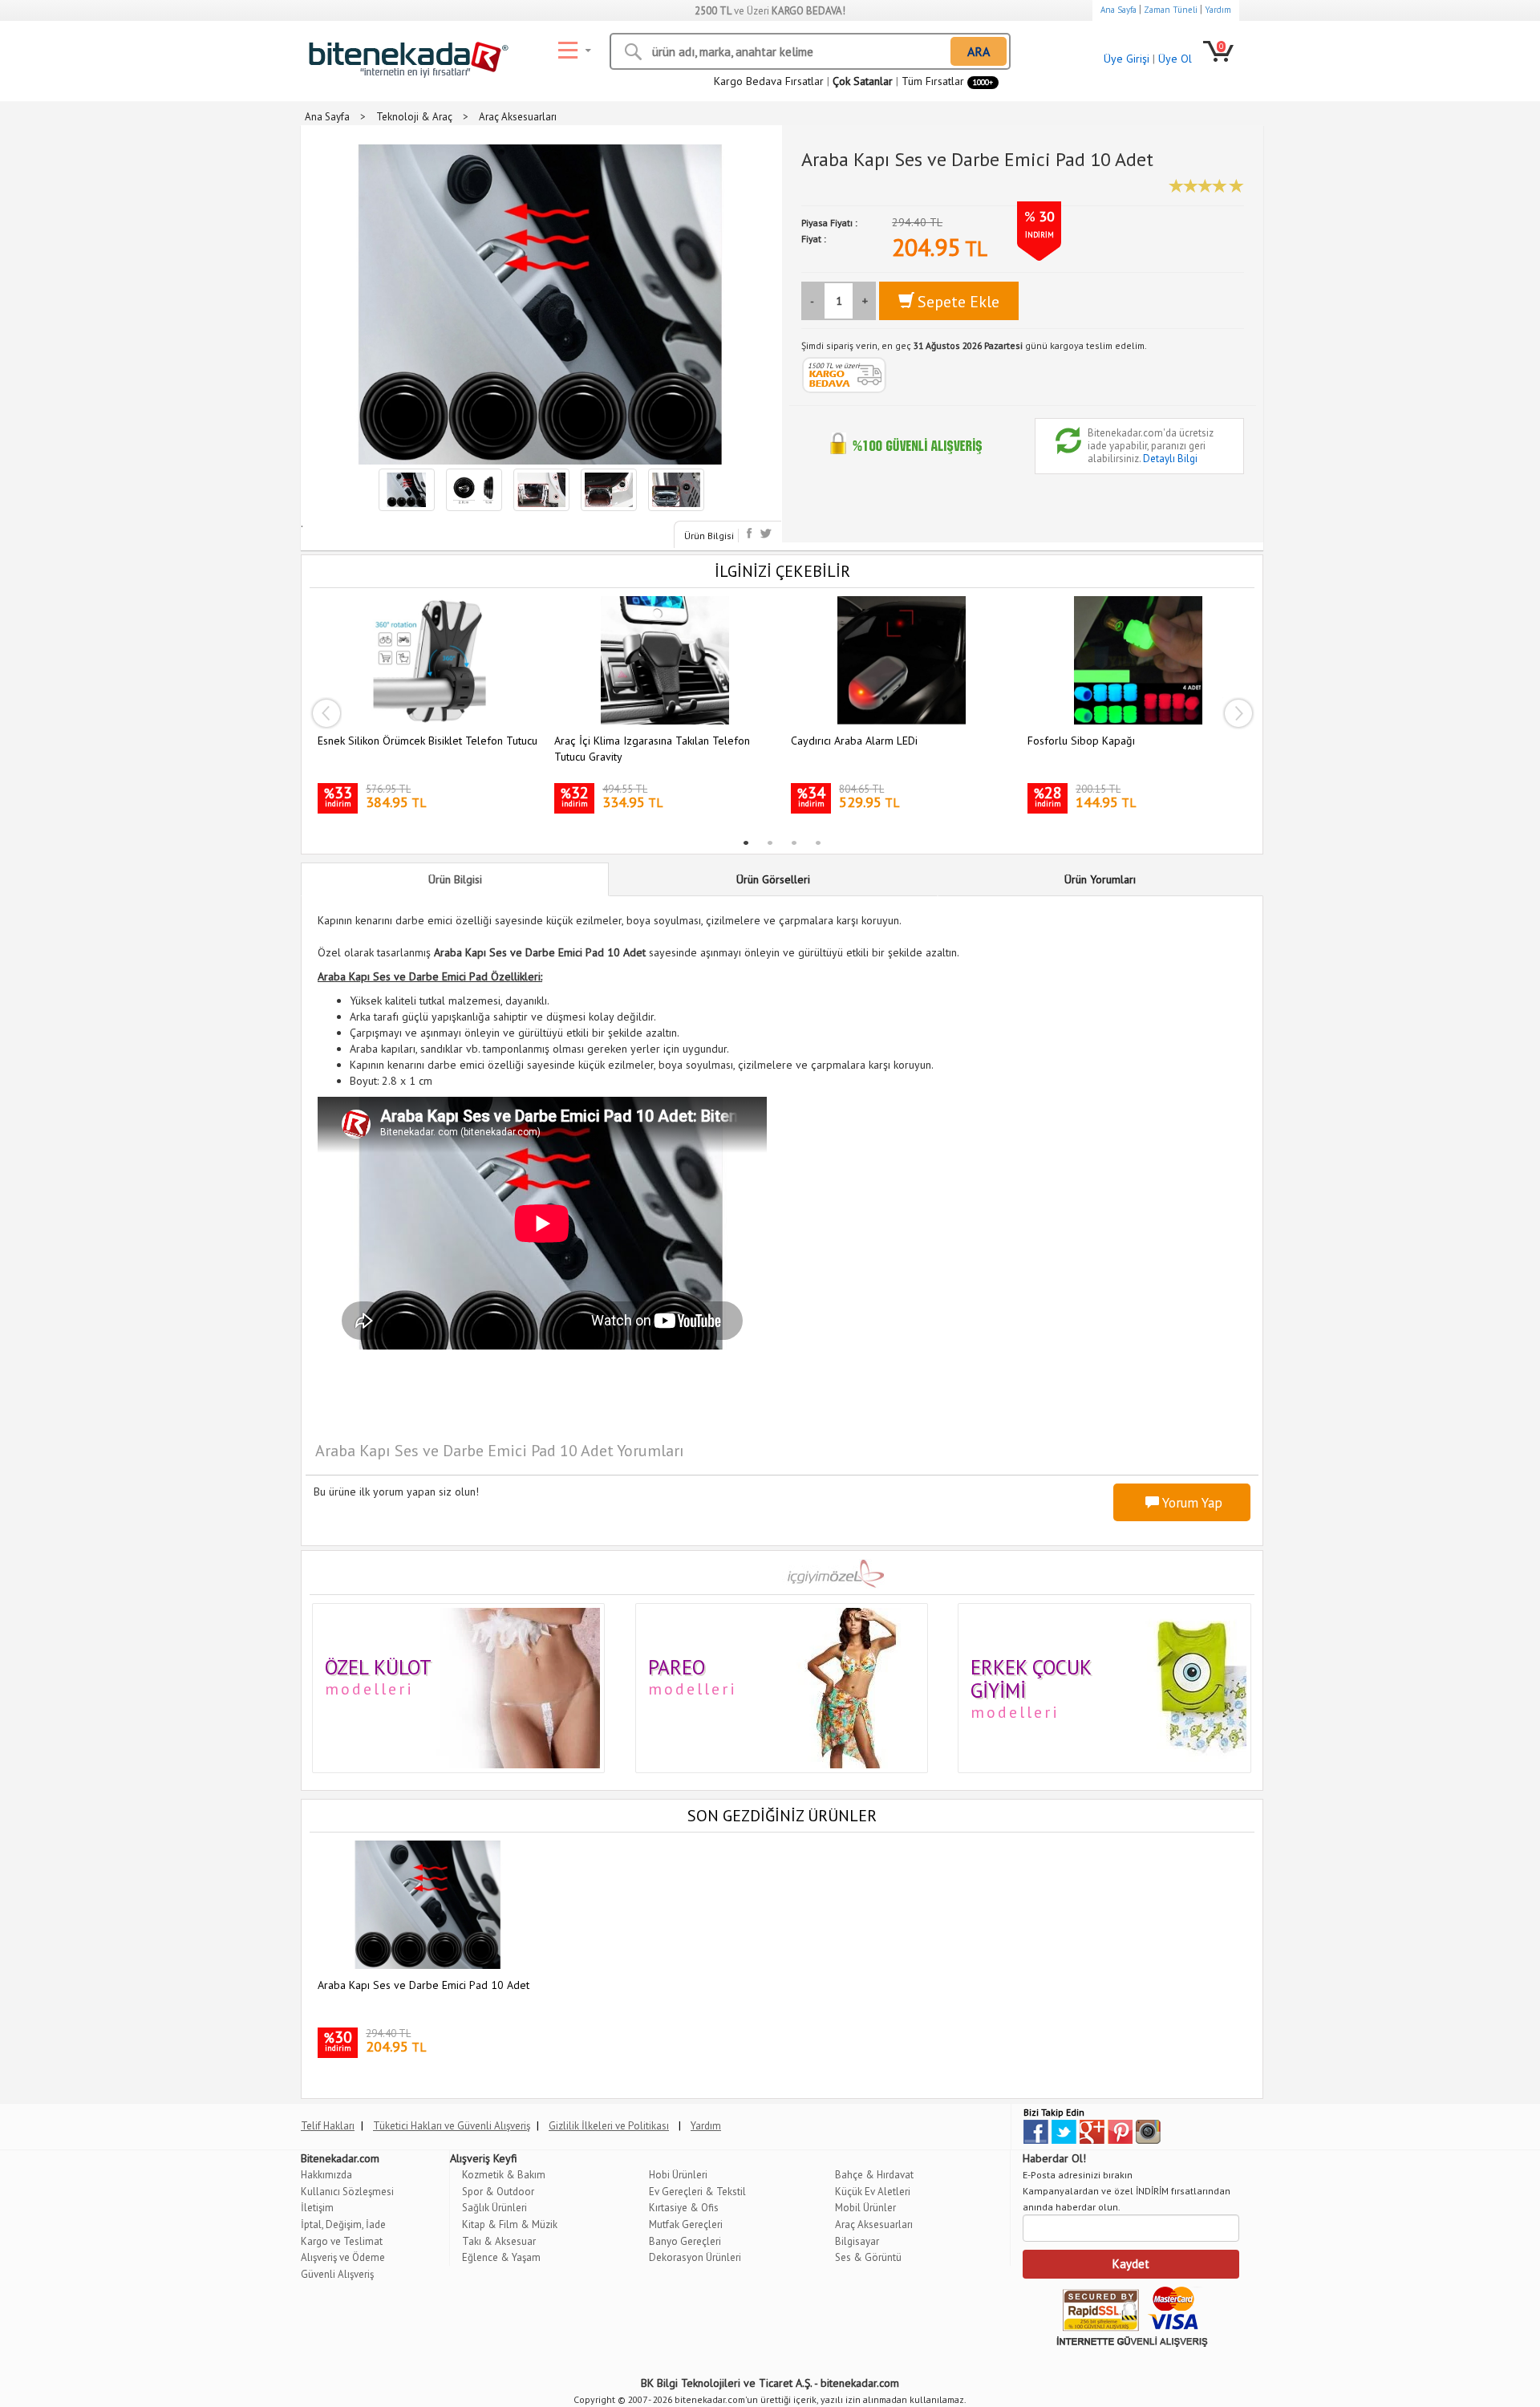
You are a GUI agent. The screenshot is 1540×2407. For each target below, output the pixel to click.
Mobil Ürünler (865, 2208)
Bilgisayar (857, 2241)
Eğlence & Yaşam (501, 2257)
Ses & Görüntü (868, 2257)
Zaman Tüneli (1171, 10)
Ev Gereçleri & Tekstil (697, 2192)
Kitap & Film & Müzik (510, 2224)
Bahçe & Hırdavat (874, 2175)
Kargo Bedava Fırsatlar (769, 81)
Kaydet (1131, 2264)
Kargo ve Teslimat (342, 2241)
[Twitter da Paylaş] (766, 533)
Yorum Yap (1191, 1503)
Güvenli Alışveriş (337, 2274)
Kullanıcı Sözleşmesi (347, 2192)
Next (1238, 713)
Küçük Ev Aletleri (873, 2192)
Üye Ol (1175, 59)
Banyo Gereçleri (685, 2241)
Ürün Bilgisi (709, 536)
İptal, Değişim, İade (343, 2224)
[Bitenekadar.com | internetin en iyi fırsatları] (405, 55)
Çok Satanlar (863, 81)
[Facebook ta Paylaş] (751, 533)
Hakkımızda (326, 2175)
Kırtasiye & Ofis (684, 2208)
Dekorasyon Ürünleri (695, 2257)
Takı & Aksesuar (499, 2241)
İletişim (317, 2208)
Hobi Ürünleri (678, 2175)
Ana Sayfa (1119, 10)
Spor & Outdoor (498, 2192)
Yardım (1218, 10)
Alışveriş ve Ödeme (343, 2257)
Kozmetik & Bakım (504, 2175)
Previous (326, 713)
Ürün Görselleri (773, 879)
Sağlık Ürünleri (494, 2208)
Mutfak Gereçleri (686, 2224)
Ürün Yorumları (1100, 879)
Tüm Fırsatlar (947, 81)
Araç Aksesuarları (874, 2224)
